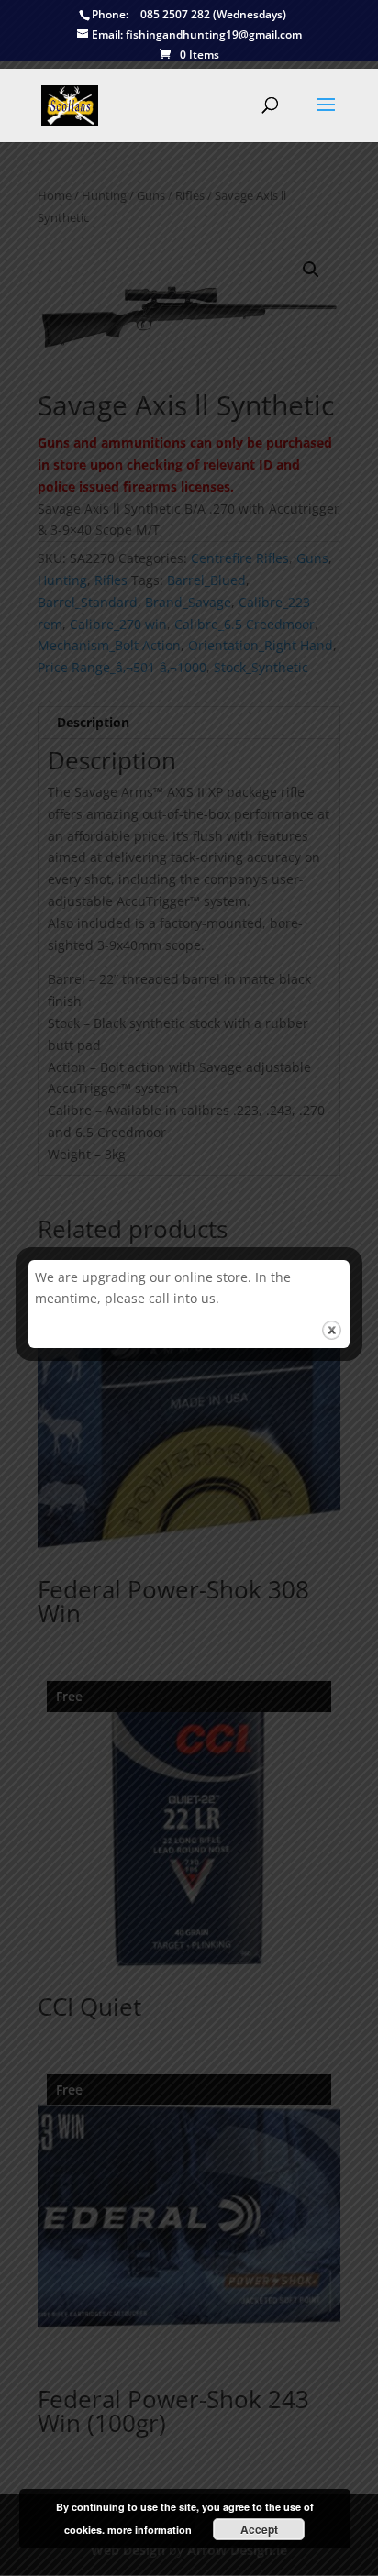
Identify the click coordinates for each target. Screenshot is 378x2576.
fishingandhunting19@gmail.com (197, 35)
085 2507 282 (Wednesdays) (189, 15)
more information (150, 2530)
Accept (259, 2529)
